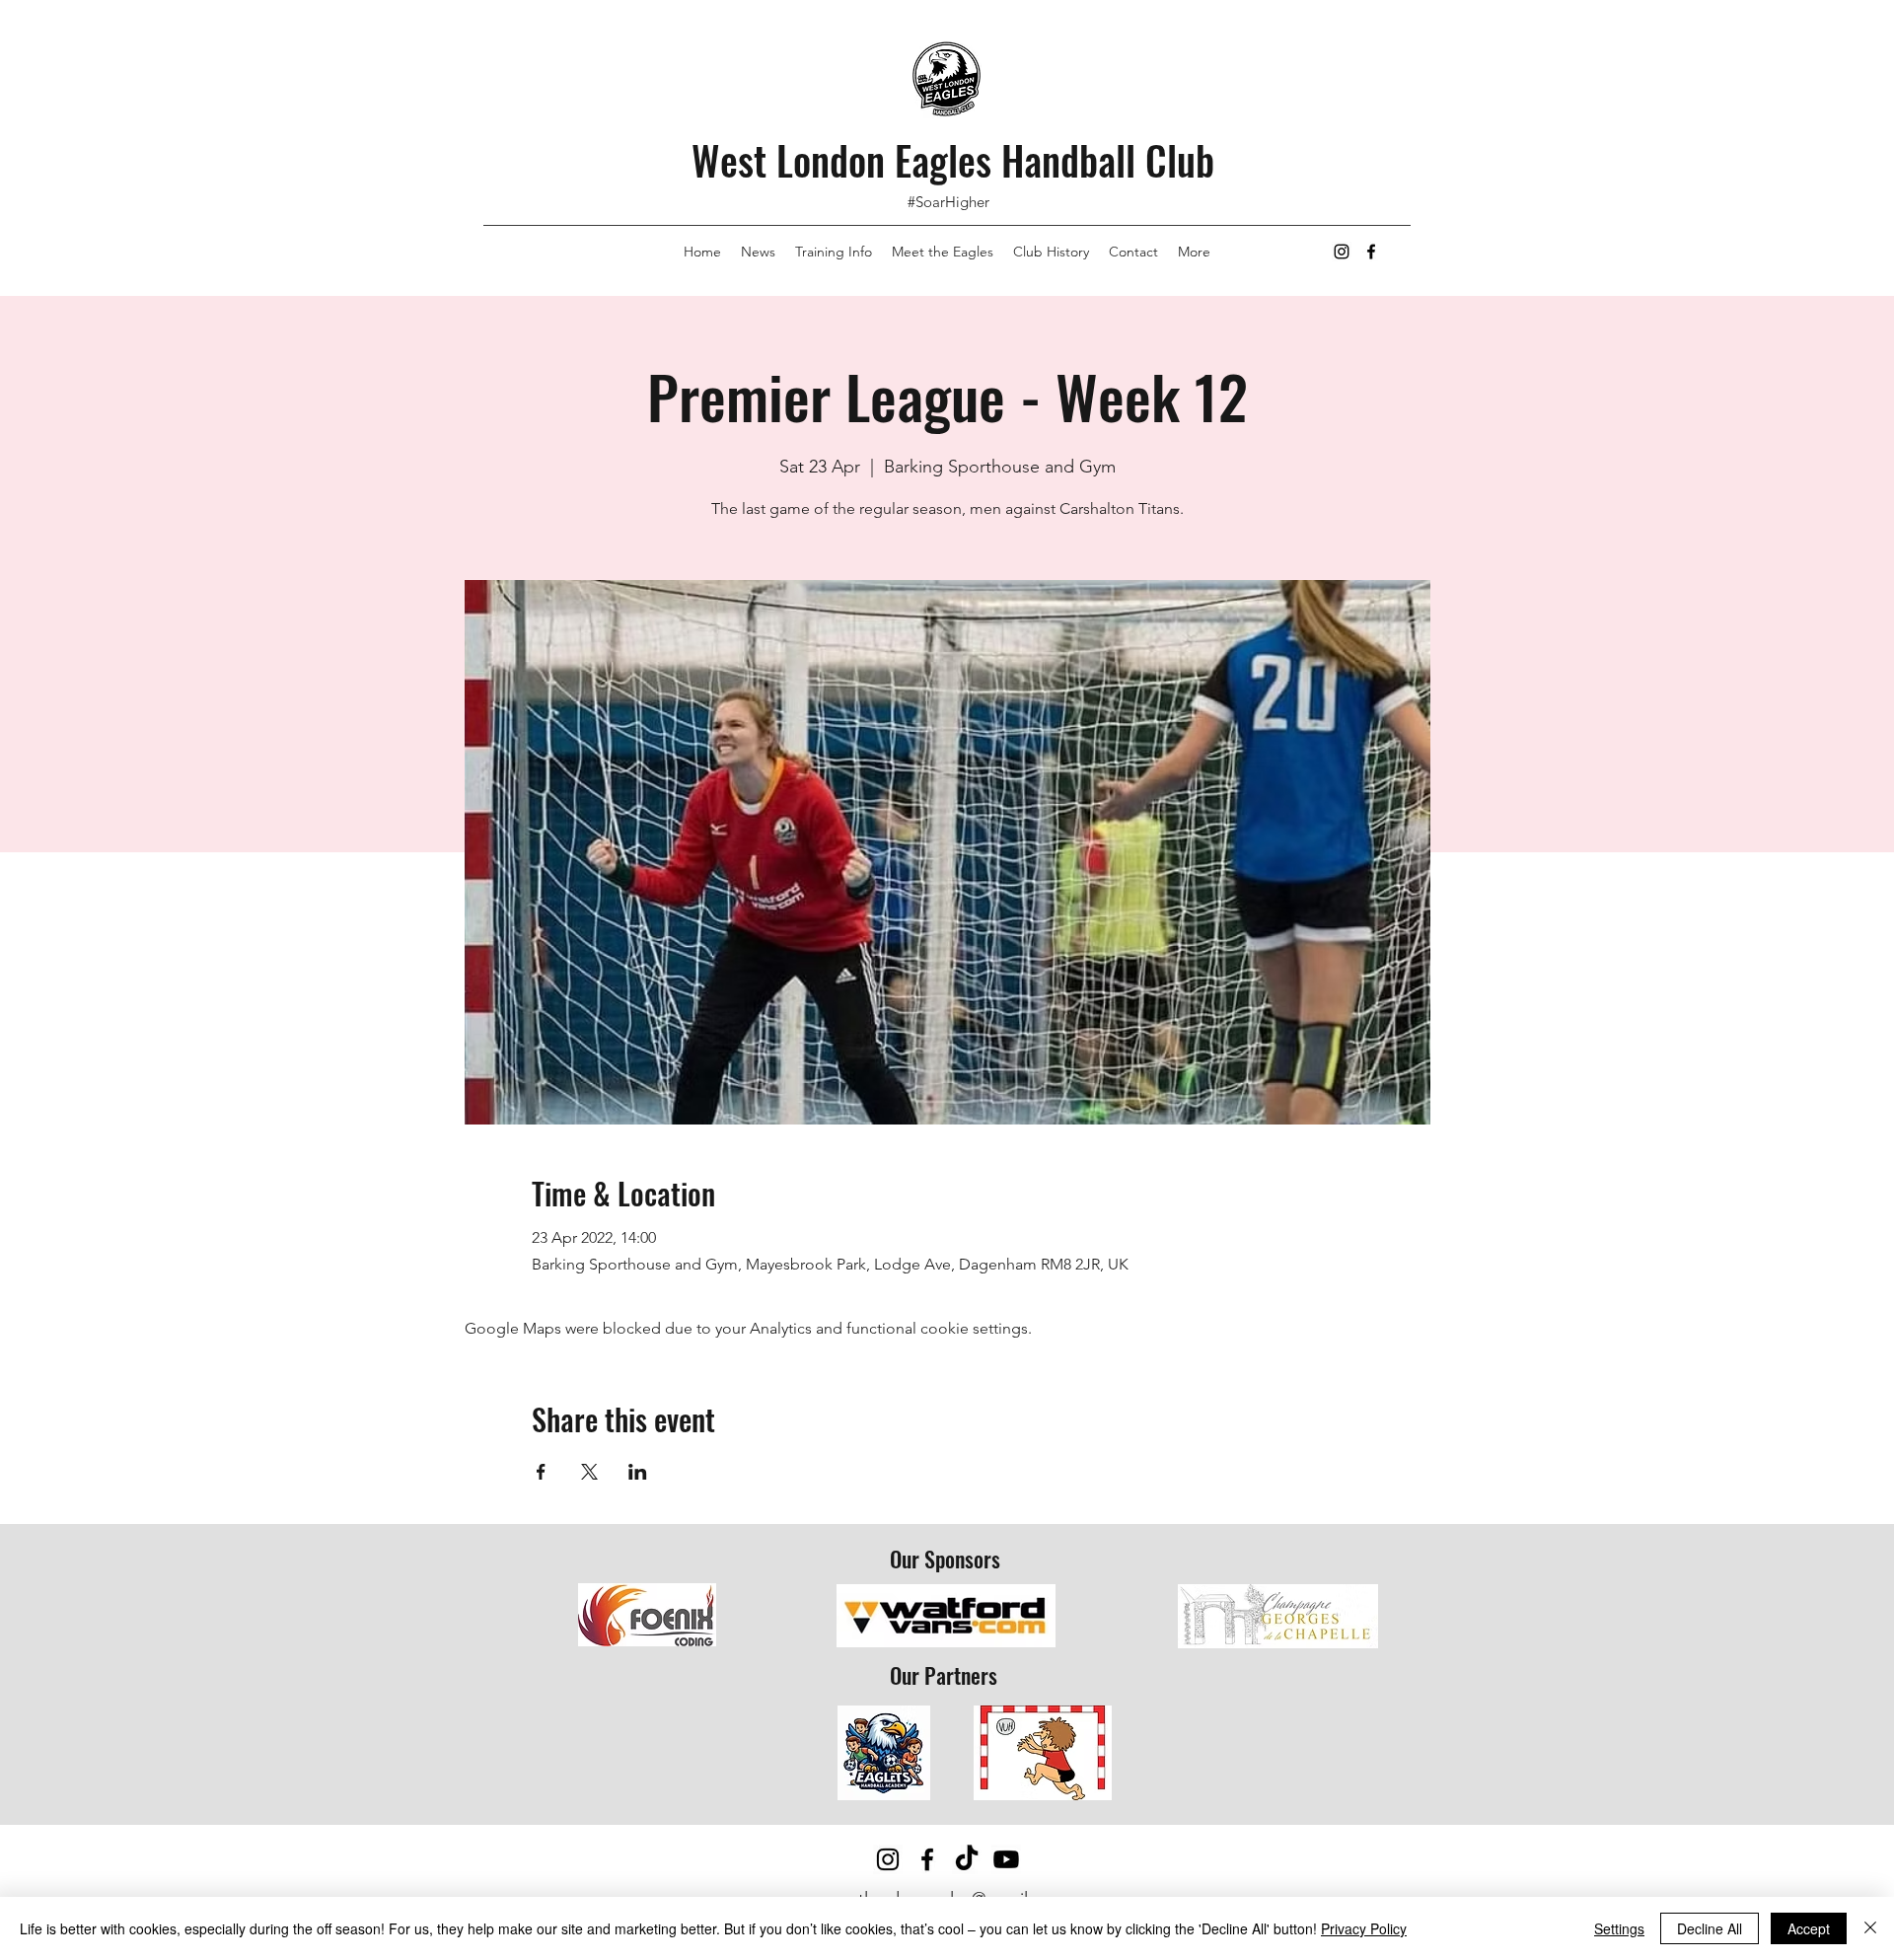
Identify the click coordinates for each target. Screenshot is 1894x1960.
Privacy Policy (1364, 1928)
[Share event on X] (589, 1472)
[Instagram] (1342, 252)
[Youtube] (1006, 1859)
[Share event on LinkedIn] (638, 1472)
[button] (1194, 252)
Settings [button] (1619, 1928)
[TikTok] (967, 1859)
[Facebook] (1371, 252)
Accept (1809, 1928)
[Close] (1870, 1928)
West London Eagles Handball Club (953, 160)
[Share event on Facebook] (541, 1472)
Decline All (1710, 1928)
